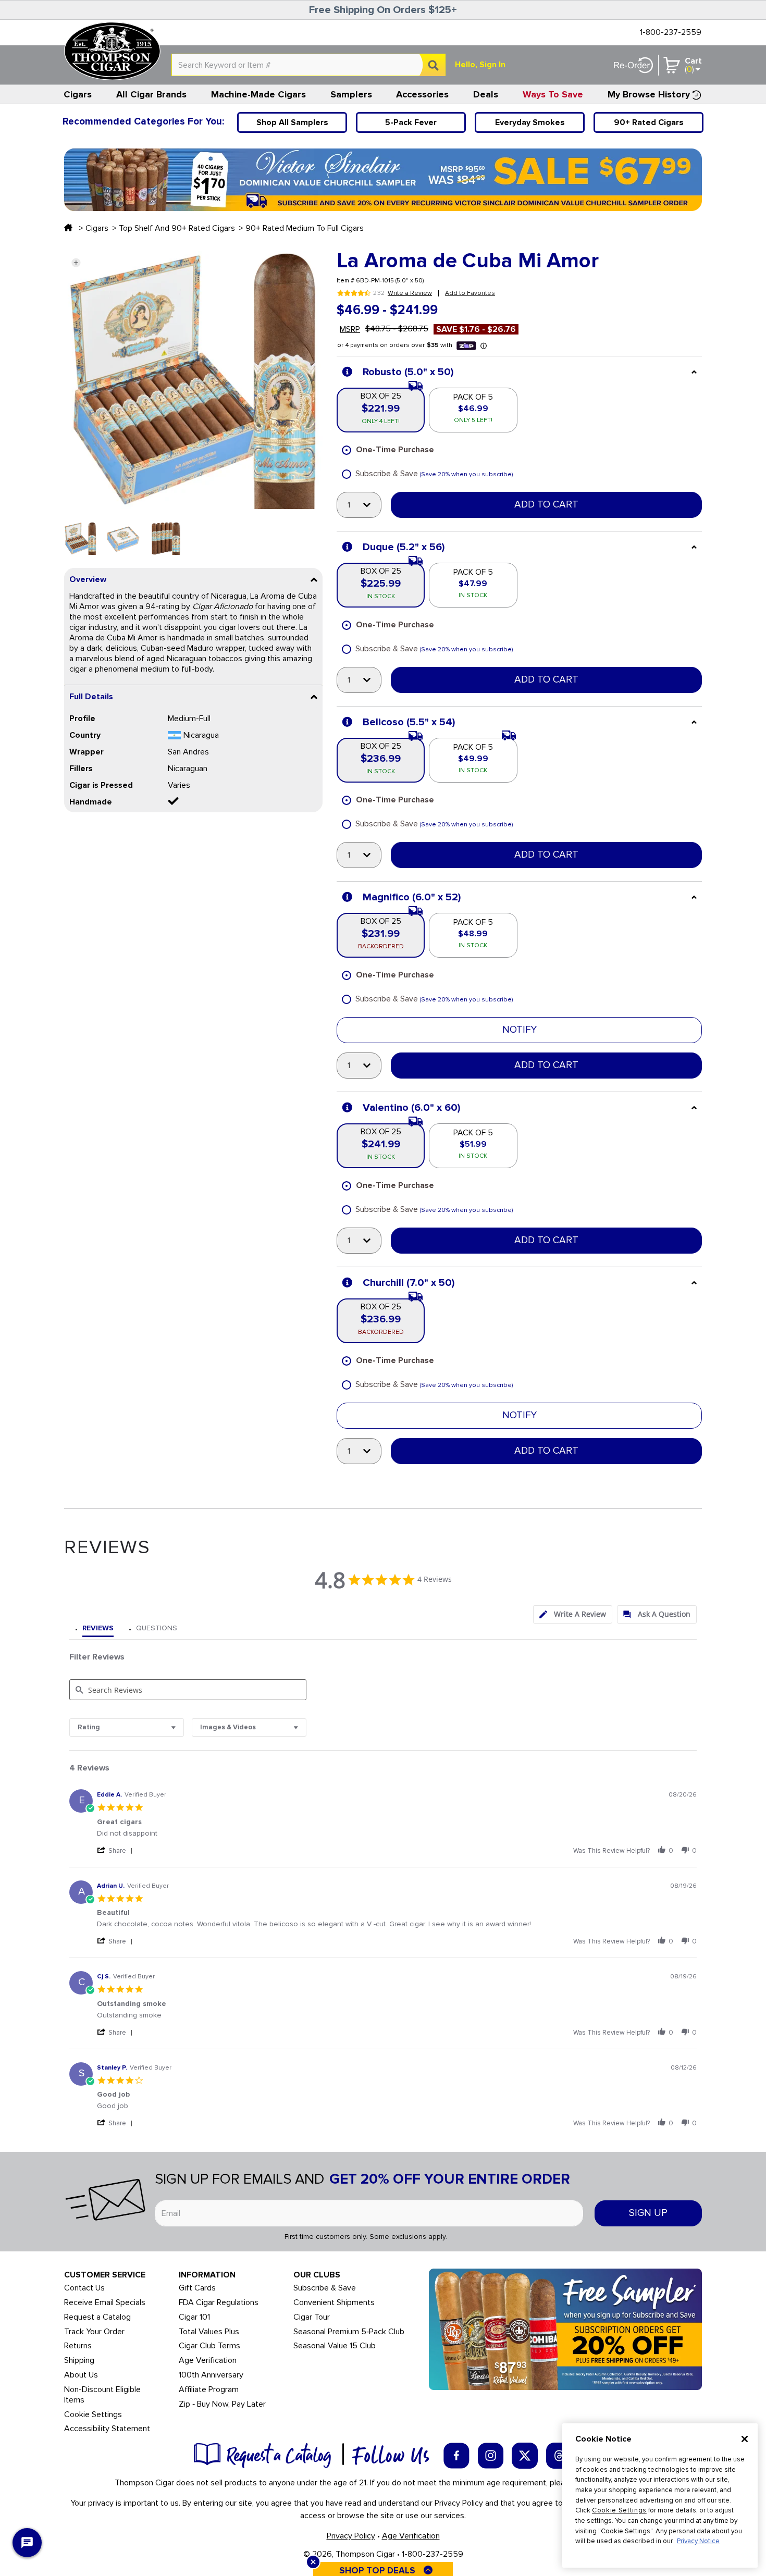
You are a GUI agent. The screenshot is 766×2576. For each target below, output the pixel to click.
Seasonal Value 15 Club (335, 2346)
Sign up (648, 2213)
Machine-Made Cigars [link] (258, 94)
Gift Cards (197, 2288)
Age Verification (208, 2361)
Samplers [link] (351, 94)
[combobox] (308, 65)
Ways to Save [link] (553, 94)
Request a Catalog (97, 2317)
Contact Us (84, 2288)
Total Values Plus (209, 2332)
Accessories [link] (422, 94)
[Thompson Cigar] (112, 51)
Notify (520, 1030)
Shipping (79, 2361)
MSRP (350, 329)
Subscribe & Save (325, 2288)
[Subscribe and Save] (565, 2329)
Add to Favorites (470, 293)
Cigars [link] (78, 94)
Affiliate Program (209, 2390)
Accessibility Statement (107, 2429)
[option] (81, 538)
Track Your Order (94, 2332)
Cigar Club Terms (209, 2346)
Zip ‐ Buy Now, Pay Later (222, 2404)
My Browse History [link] (649, 94)
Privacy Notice (698, 2541)
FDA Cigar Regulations (219, 2303)
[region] (660, 2495)
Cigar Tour (312, 2317)
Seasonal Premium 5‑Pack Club (349, 2332)
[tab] (573, 1614)
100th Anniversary (211, 2375)
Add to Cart (546, 505)
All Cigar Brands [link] (151, 94)
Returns (78, 2346)
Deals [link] (486, 94)
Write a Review (410, 293)
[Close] (745, 2439)
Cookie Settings (619, 2510)
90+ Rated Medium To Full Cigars (305, 228)
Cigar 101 (194, 2317)
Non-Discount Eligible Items (102, 2395)
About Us (81, 2375)
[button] (76, 262)
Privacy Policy (351, 2536)
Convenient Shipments (334, 2303)
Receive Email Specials (105, 2303)
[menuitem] (78, 94)
